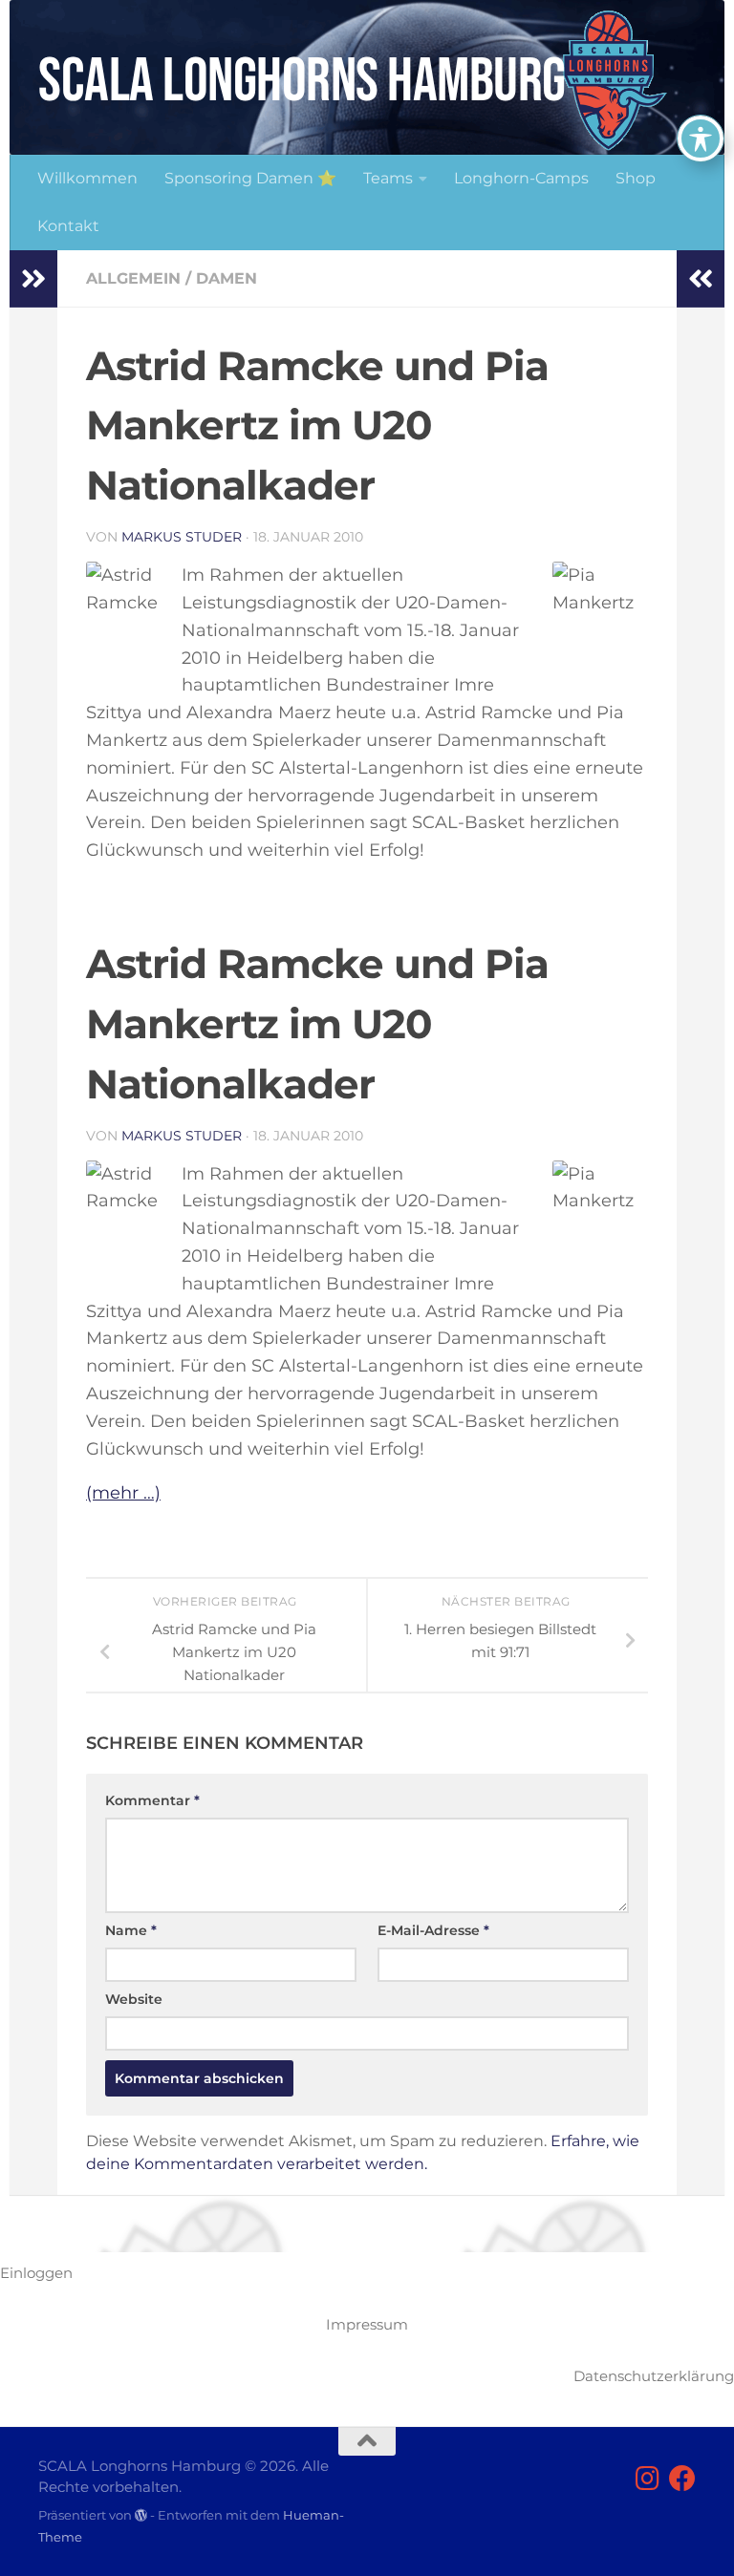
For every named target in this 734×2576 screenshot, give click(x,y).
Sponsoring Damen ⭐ (250, 178)
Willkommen (87, 178)
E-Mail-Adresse (433, 1930)
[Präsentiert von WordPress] (141, 2515)
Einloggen (36, 2273)
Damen (227, 278)
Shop (636, 178)
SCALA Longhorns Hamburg (302, 82)
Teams (388, 178)
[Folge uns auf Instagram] (648, 2479)
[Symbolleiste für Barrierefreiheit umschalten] (701, 138)
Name (131, 1930)
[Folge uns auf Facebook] (682, 2479)
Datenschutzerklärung (654, 2376)
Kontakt (68, 226)
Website (134, 1999)
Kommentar (152, 1800)
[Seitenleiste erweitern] (33, 279)
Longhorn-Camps (521, 178)
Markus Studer (182, 537)
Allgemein (133, 278)
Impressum (367, 2324)
